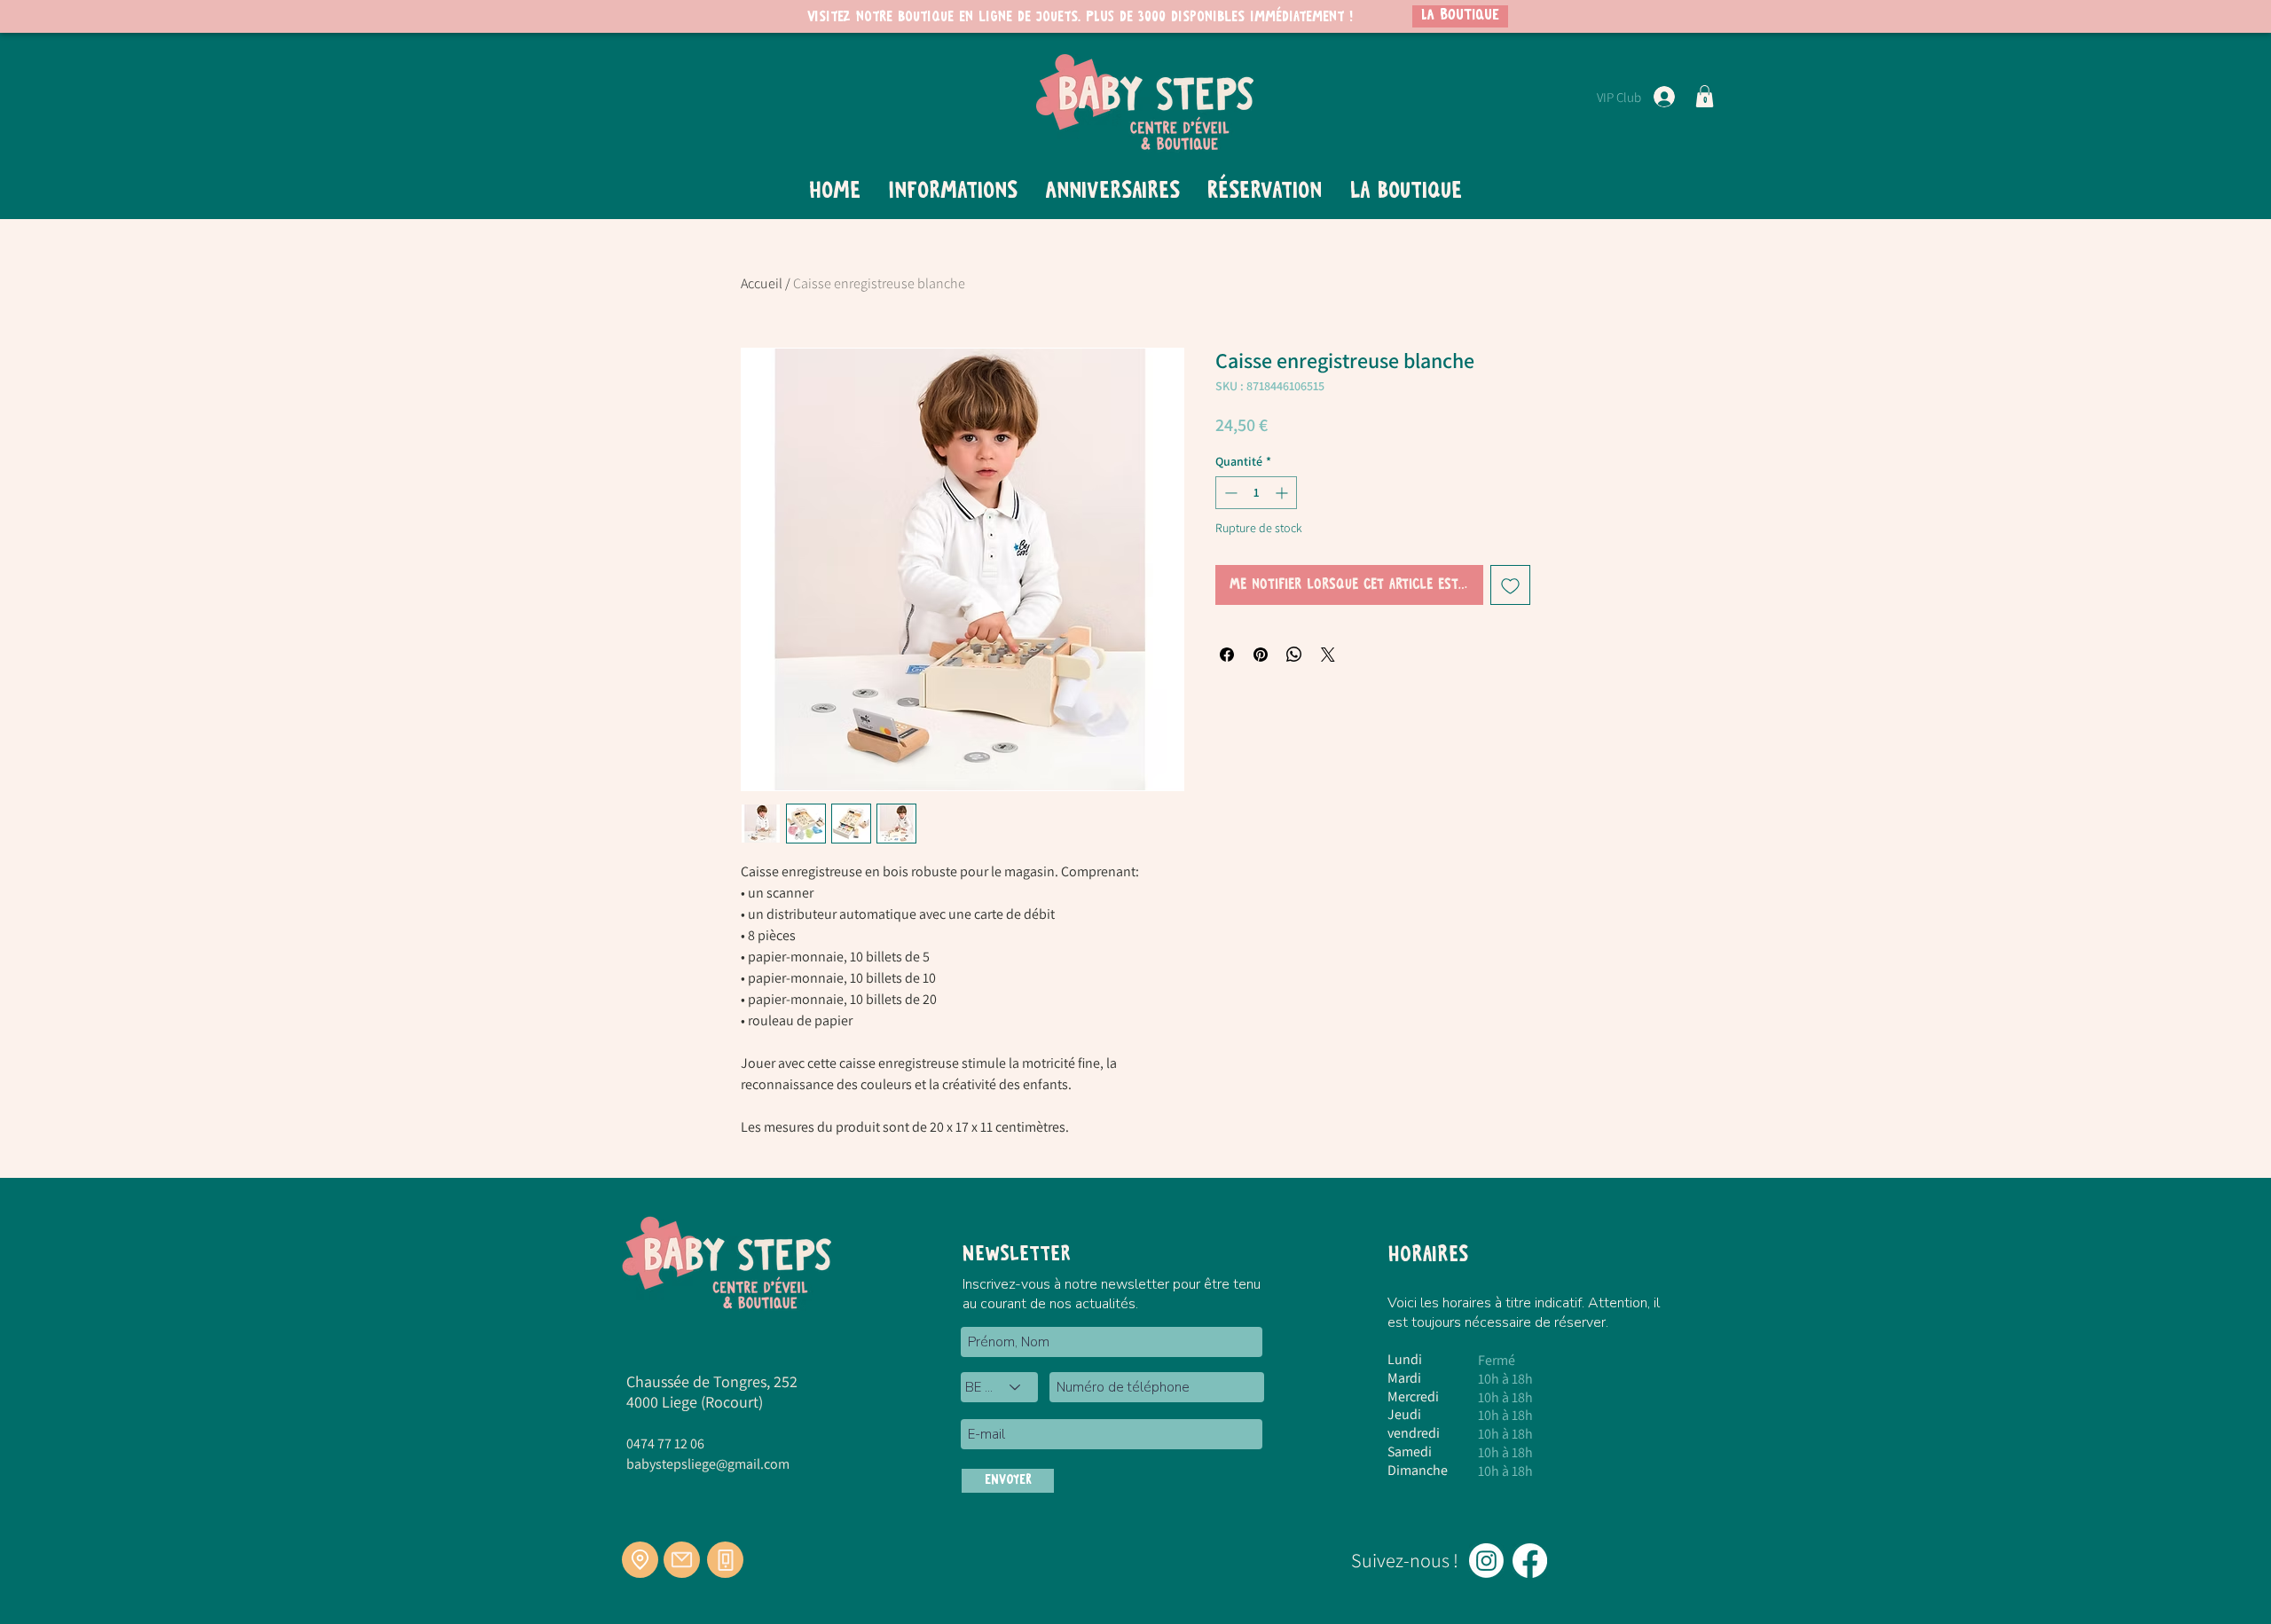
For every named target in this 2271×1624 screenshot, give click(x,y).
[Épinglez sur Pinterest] (1261, 655)
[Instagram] (1486, 1561)
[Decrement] (1229, 493)
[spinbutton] (1256, 493)
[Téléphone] (725, 1560)
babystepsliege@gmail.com (708, 1464)
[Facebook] (1530, 1561)
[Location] (640, 1560)
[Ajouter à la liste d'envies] (1510, 585)
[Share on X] (1328, 655)
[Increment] (1283, 493)
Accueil (762, 283)
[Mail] (682, 1560)
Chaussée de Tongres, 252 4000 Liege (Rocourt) (712, 1392)
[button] (1705, 96)
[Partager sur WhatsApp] (1294, 655)
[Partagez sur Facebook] (1227, 655)
